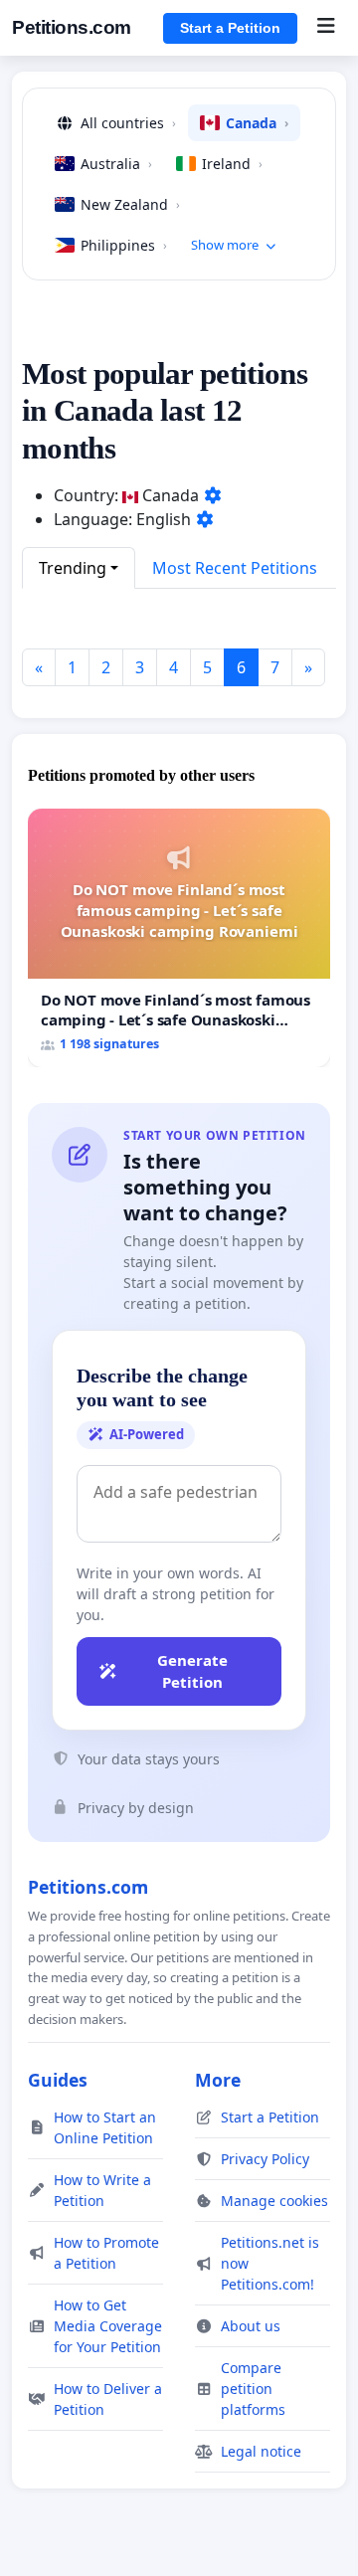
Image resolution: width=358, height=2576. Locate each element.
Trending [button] (73, 568)
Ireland (232, 164)
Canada (257, 123)
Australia (116, 164)
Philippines (124, 245)
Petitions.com (72, 27)
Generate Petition (192, 1671)
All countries (128, 123)
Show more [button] (225, 245)
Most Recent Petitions (235, 568)
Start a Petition (230, 28)
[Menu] (326, 28)
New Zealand (130, 204)
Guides (58, 2080)
